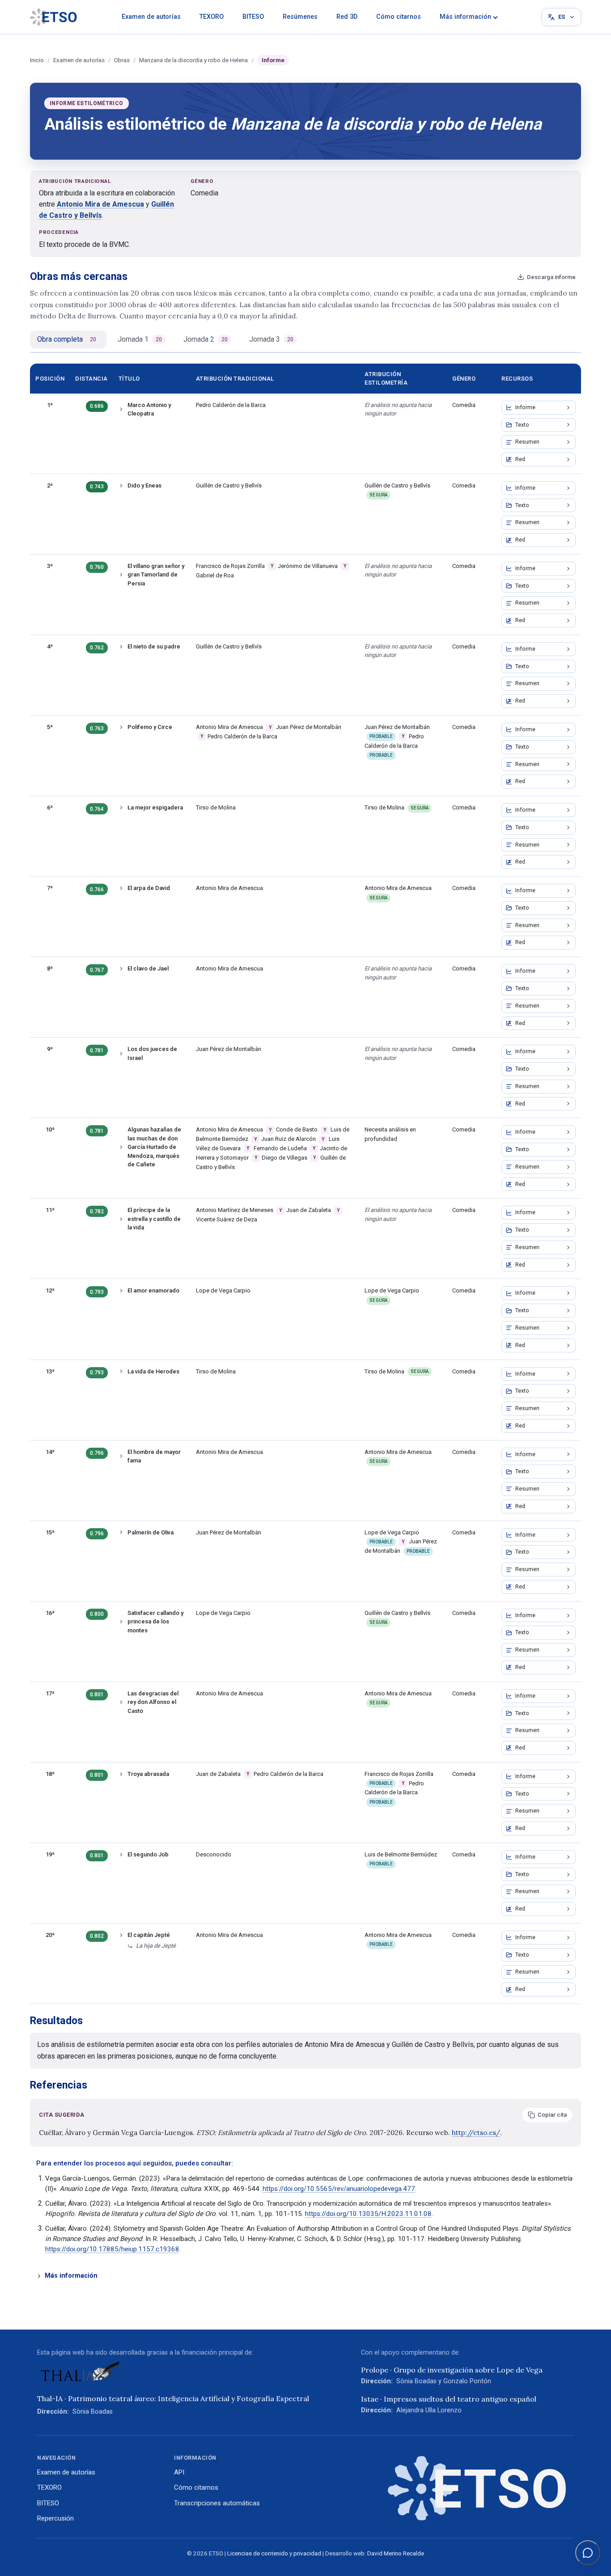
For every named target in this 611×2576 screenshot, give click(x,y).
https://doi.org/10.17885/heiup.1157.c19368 (112, 2249)
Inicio (37, 60)
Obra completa (67, 339)
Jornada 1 (140, 339)
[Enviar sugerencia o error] (588, 2553)
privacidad (307, 2553)
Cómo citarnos (399, 17)
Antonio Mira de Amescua (100, 204)
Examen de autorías (151, 17)
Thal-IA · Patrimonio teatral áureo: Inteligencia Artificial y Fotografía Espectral (173, 2398)
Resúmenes (300, 17)
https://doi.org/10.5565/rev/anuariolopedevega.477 (339, 2189)
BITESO (253, 17)
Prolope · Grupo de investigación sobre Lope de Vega (452, 2370)
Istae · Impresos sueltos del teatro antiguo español (449, 2399)
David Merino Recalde (396, 2553)
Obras (122, 60)
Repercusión (55, 2518)
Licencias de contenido (258, 2553)
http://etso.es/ (476, 2133)
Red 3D (347, 17)
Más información (465, 17)
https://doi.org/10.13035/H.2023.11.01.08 (368, 2214)
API (179, 2472)
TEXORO (212, 17)
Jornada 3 (271, 339)
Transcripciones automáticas (217, 2503)
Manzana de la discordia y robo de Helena (193, 60)
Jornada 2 (206, 339)
